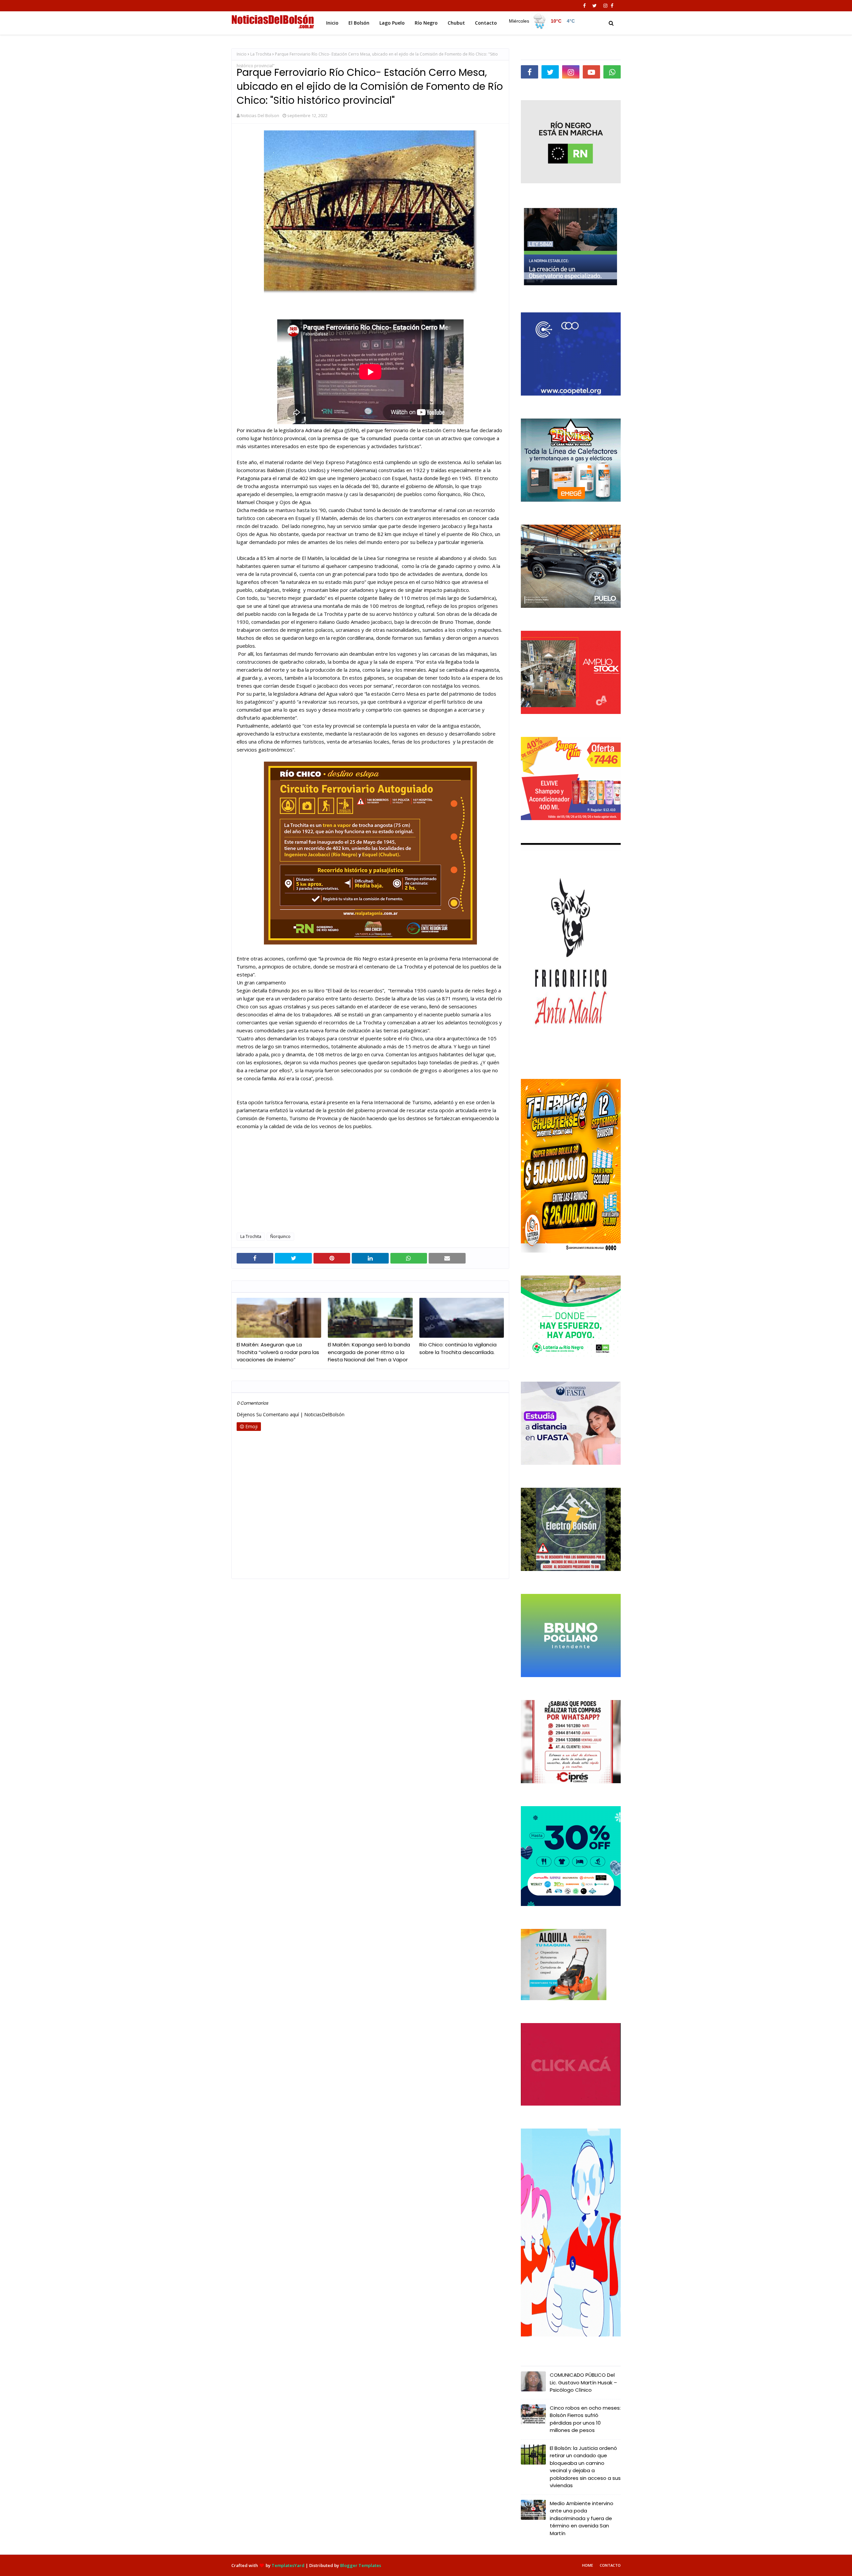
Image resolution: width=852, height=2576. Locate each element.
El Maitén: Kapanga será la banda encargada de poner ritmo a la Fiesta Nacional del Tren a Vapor (369, 1352)
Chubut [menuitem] (456, 23)
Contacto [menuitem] (486, 23)
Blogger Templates (361, 2565)
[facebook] (584, 6)
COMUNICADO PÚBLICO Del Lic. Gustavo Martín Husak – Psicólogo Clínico (583, 2382)
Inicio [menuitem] (332, 23)
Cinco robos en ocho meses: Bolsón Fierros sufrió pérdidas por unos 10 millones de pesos (585, 2419)
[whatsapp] (612, 72)
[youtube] (591, 72)
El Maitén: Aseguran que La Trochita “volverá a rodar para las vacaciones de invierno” (278, 1352)
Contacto (610, 2565)
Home (588, 2565)
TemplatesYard (288, 2565)
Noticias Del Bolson (260, 115)
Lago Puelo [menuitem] (392, 23)
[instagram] (605, 6)
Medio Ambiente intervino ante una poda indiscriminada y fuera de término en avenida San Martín (582, 2518)
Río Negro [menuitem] (426, 23)
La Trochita (261, 54)
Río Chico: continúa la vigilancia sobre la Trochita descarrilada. (458, 1348)
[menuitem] (543, 21)
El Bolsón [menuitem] (359, 23)
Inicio (242, 54)
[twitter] (595, 6)
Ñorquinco (280, 1236)
